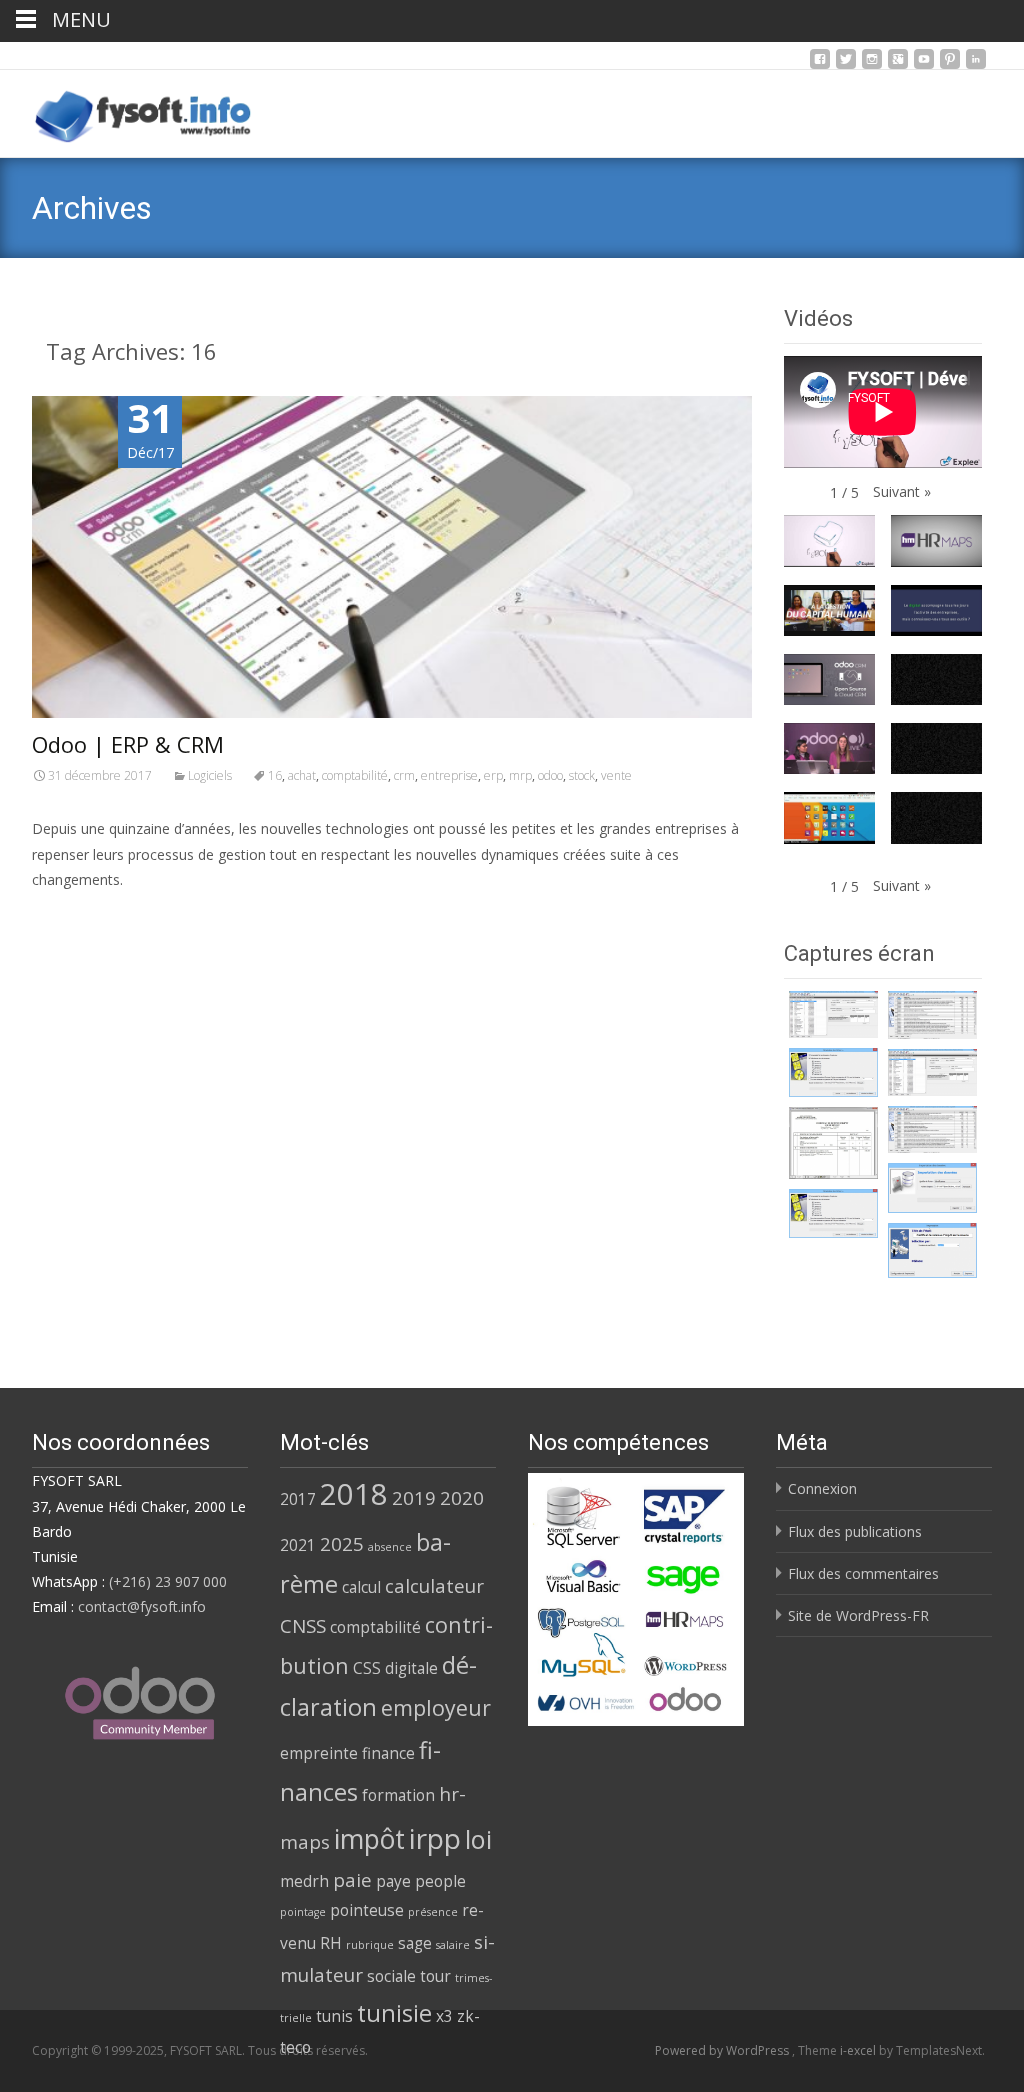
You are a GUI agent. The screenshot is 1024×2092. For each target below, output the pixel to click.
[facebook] (820, 64)
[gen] (833, 1072)
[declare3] (833, 1143)
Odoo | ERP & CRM (128, 744)
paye (393, 1881)
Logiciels (210, 775)
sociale (391, 1976)
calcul (361, 1587)
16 (275, 775)
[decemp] (932, 1015)
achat (302, 775)
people (440, 1881)
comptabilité (355, 775)
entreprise (449, 775)
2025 (342, 1543)
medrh (304, 1881)
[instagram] (872, 64)
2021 (298, 1545)
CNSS (303, 1625)
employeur (436, 1707)
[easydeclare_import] (932, 1188)
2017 (298, 1499)
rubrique (370, 1945)
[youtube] (924, 64)
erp (493, 775)
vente (616, 775)
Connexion (822, 1488)
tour (435, 1976)
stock (582, 775)
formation (398, 1795)
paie (352, 1879)
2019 (414, 1497)
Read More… (76, 916)
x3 (444, 2016)
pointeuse (367, 1910)
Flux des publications (855, 1531)
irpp (435, 1838)
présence (433, 1912)
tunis (334, 2016)
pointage (303, 1912)
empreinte (319, 1753)
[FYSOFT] (127, 110)
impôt (369, 1839)
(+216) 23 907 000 (168, 1581)
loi (478, 1839)
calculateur (434, 1585)
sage (415, 1943)
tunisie (394, 2013)
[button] (902, 491)
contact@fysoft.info (142, 1606)
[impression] (932, 1250)
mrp (520, 775)
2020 (462, 1497)
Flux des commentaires (863, 1573)
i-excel (859, 2050)
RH (331, 1943)
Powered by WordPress (723, 2050)
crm (404, 775)
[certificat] (833, 1014)
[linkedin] (976, 64)
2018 (354, 1494)
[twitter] (846, 64)
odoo (550, 775)
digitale (411, 1668)
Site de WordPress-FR (858, 1615)
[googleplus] (898, 64)
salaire (453, 1945)
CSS (367, 1668)
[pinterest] (950, 64)
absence (390, 1547)
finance (388, 1753)
